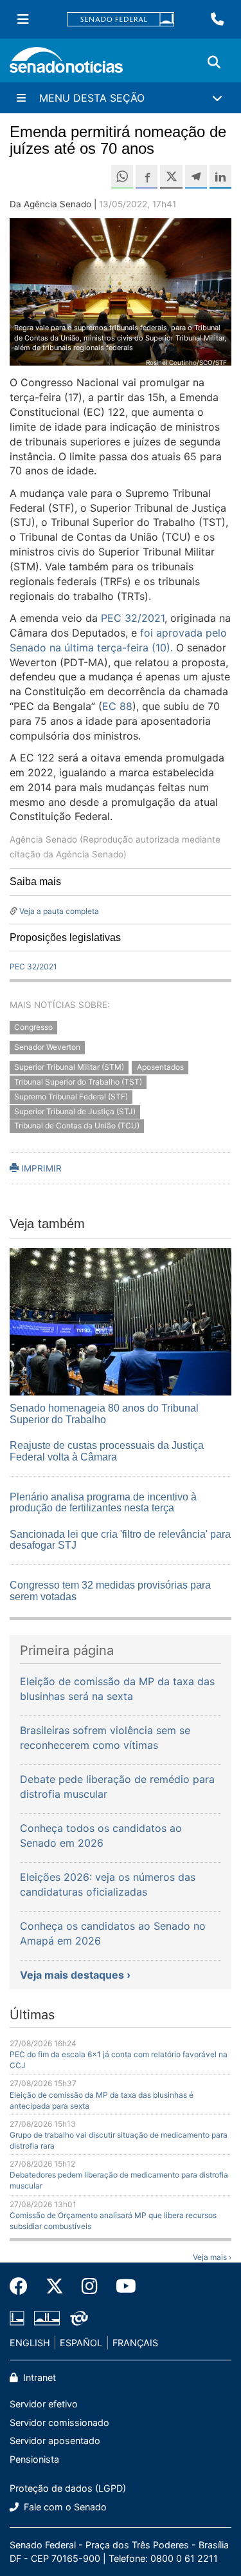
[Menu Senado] (23, 19)
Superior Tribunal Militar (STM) (69, 1067)
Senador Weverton (47, 1048)
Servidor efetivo (44, 2404)
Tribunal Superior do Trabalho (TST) (78, 1082)
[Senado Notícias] (66, 65)
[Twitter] (55, 2286)
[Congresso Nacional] (47, 2317)
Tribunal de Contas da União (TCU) (77, 1126)
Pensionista (34, 2459)
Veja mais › (212, 2257)
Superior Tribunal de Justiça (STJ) (75, 1111)
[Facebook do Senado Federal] (23, 2286)
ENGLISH (30, 2343)
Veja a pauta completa (59, 911)
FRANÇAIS (135, 2343)
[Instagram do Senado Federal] (90, 2286)
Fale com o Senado (64, 2507)
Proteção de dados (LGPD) (68, 2488)
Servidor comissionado (59, 2422)
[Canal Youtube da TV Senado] (121, 2286)
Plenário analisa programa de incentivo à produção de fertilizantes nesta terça (103, 1503)
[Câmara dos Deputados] (17, 2317)
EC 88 (117, 706)
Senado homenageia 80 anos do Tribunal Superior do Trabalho (104, 1414)
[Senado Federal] (121, 20)
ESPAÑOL (81, 2343)
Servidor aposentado (55, 2441)
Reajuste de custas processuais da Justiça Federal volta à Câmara (107, 1451)
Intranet (38, 2377)
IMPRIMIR (40, 1168)
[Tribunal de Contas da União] (79, 2317)
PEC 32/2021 (133, 618)
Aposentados (160, 1067)
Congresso (33, 1028)
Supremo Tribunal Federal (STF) (71, 1097)
